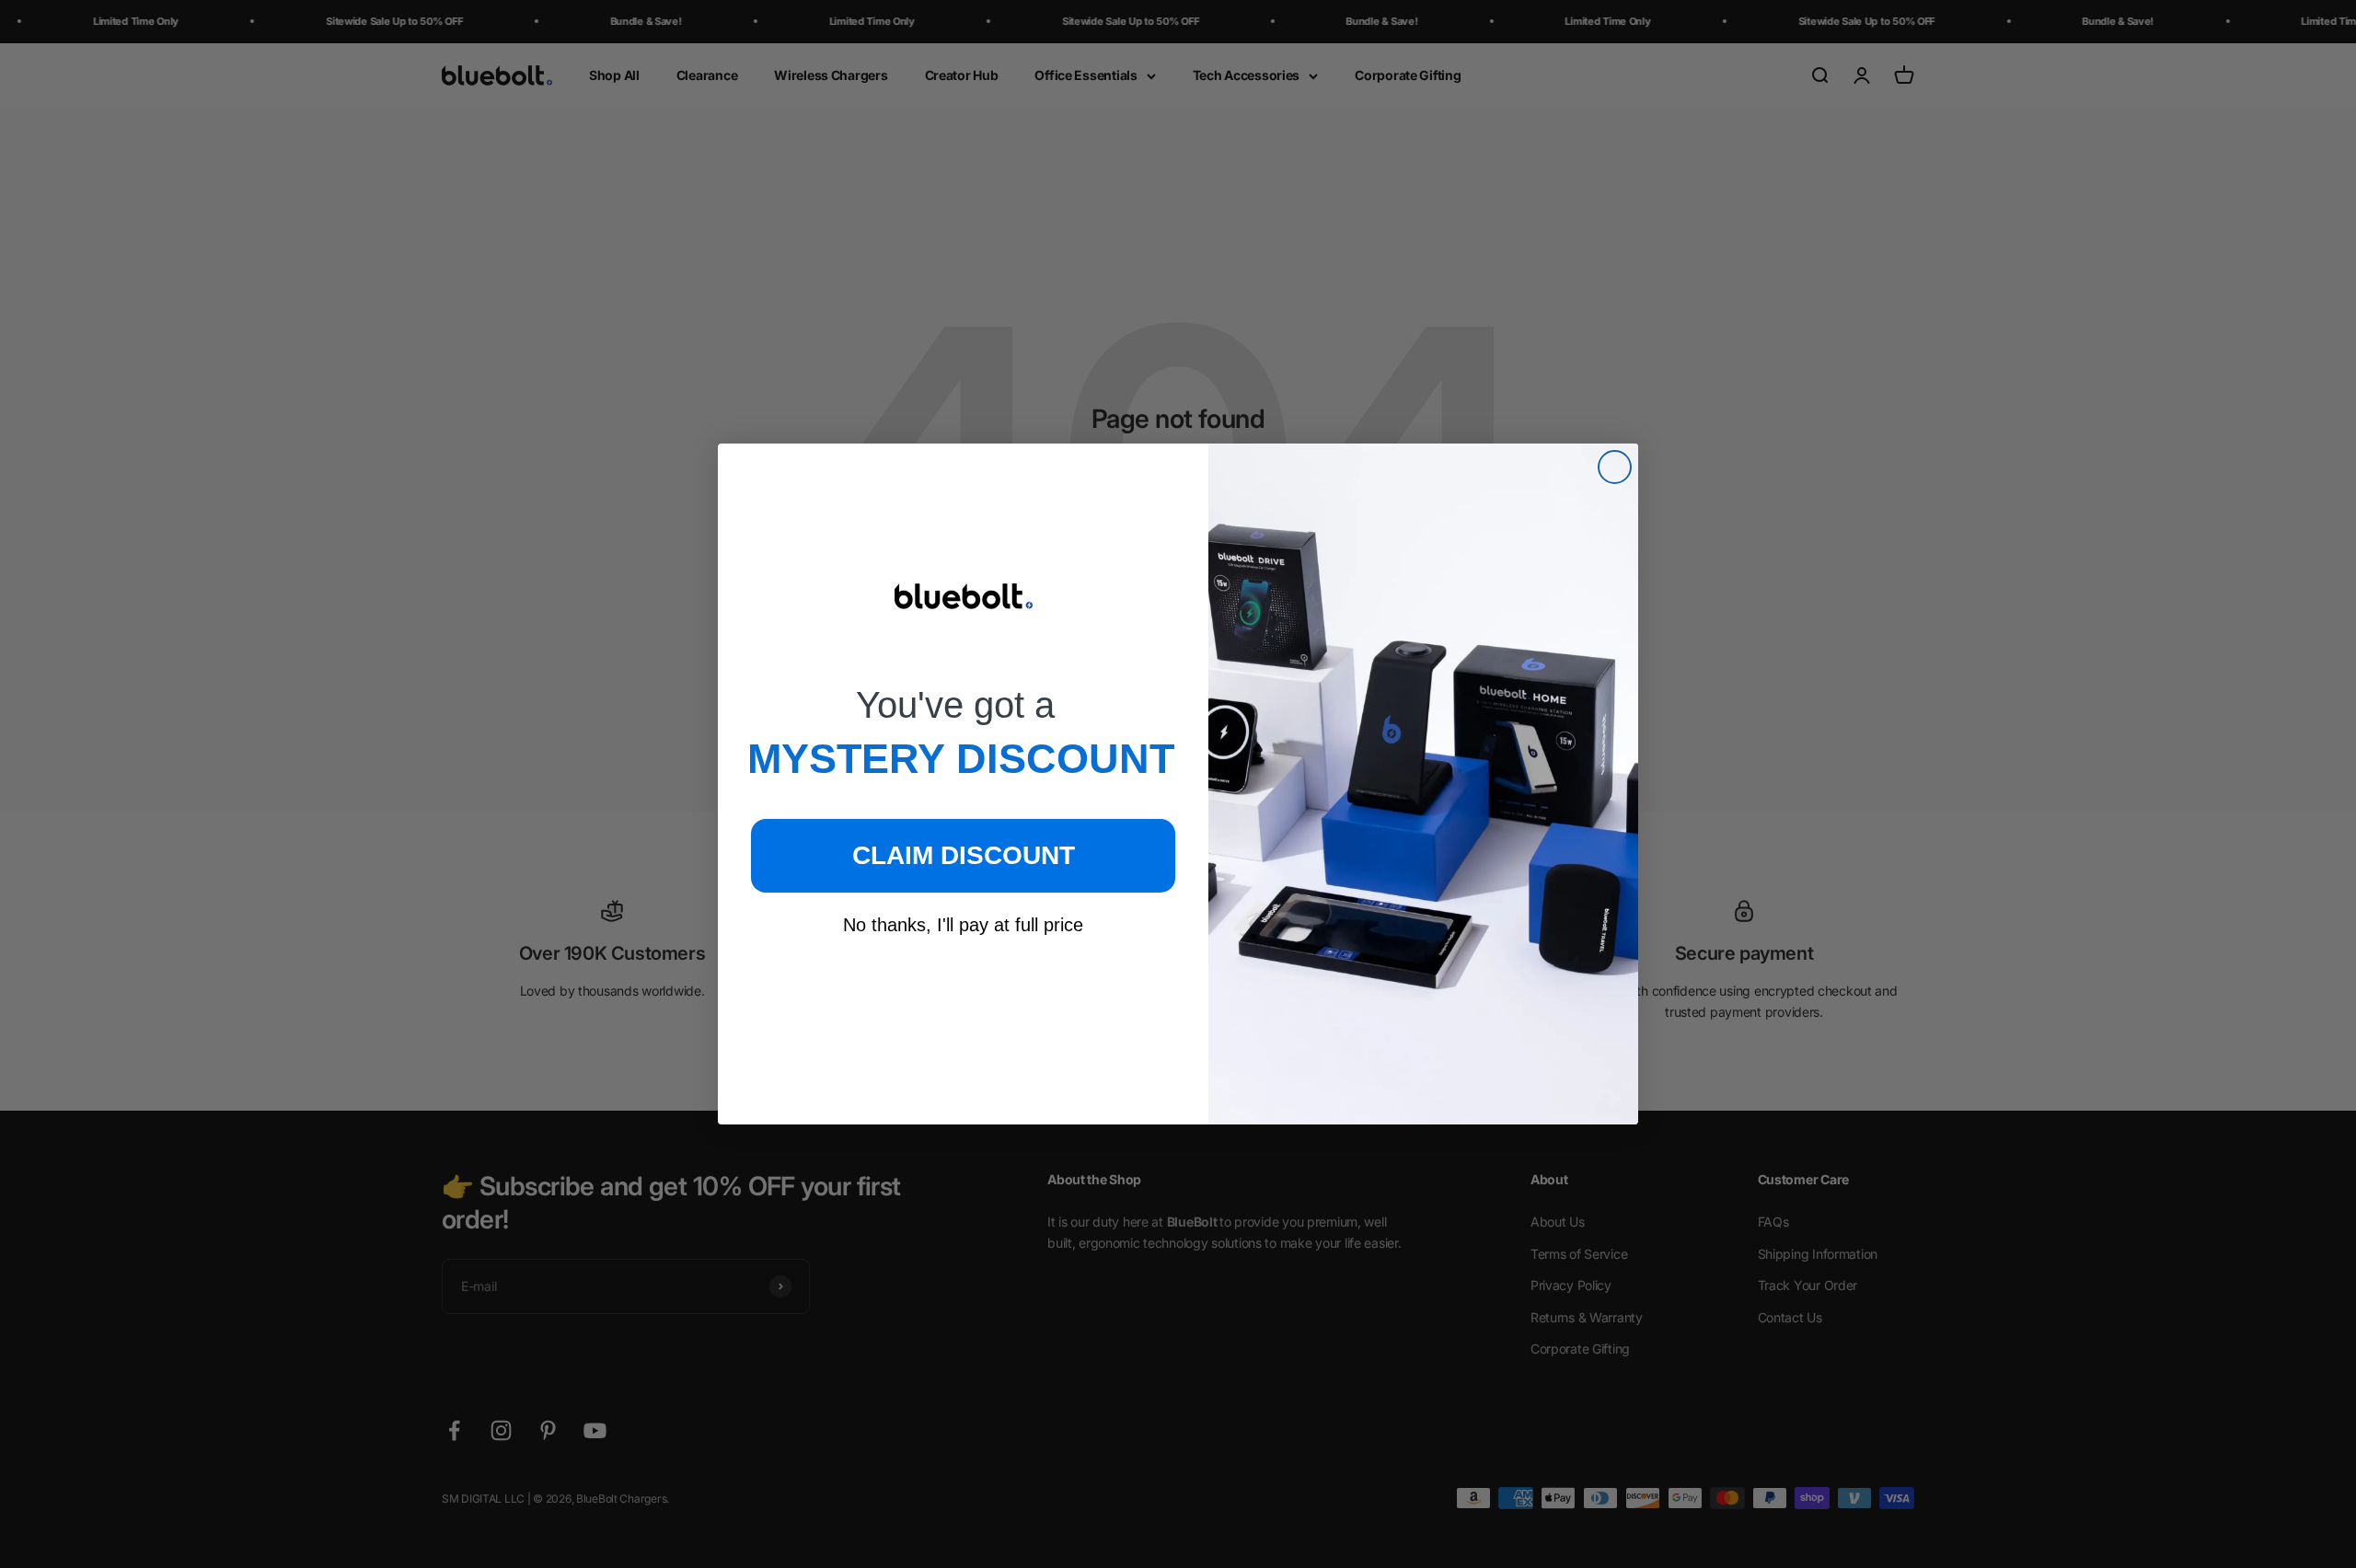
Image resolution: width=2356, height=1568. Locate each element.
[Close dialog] (1615, 467)
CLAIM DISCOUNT (964, 855)
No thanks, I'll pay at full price (963, 925)
